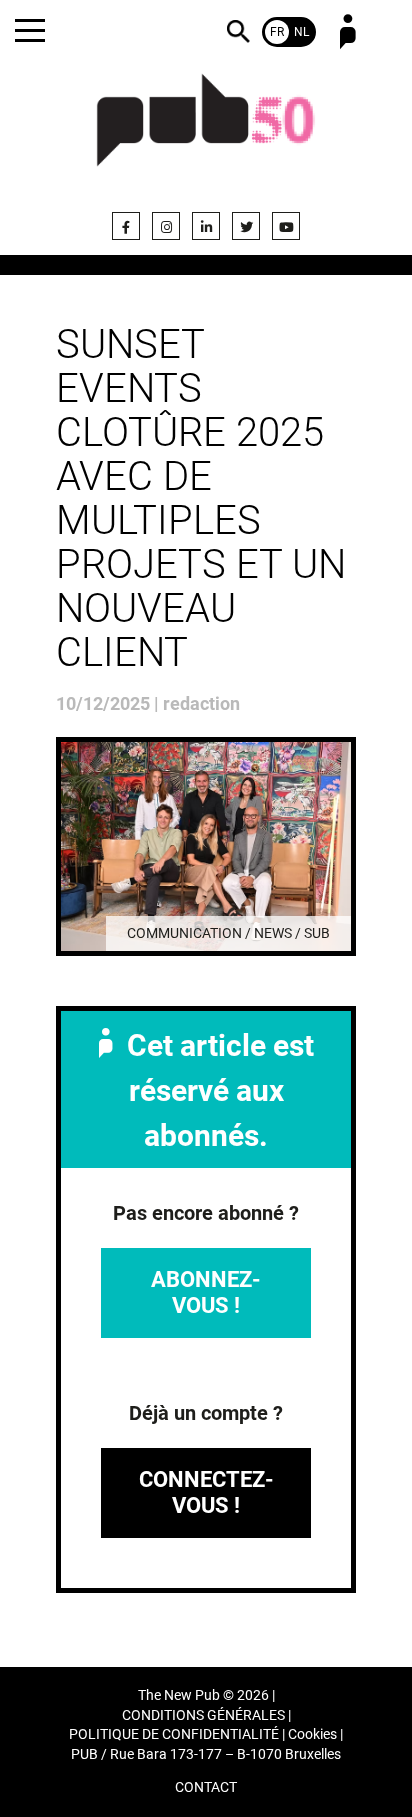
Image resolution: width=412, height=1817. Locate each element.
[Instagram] (166, 226)
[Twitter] (246, 226)
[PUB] (206, 132)
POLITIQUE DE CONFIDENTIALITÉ (174, 1734)
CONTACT (206, 1787)
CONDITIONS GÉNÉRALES (203, 1715)
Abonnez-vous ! (206, 1292)
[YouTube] (286, 226)
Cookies (312, 1734)
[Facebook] (126, 226)
